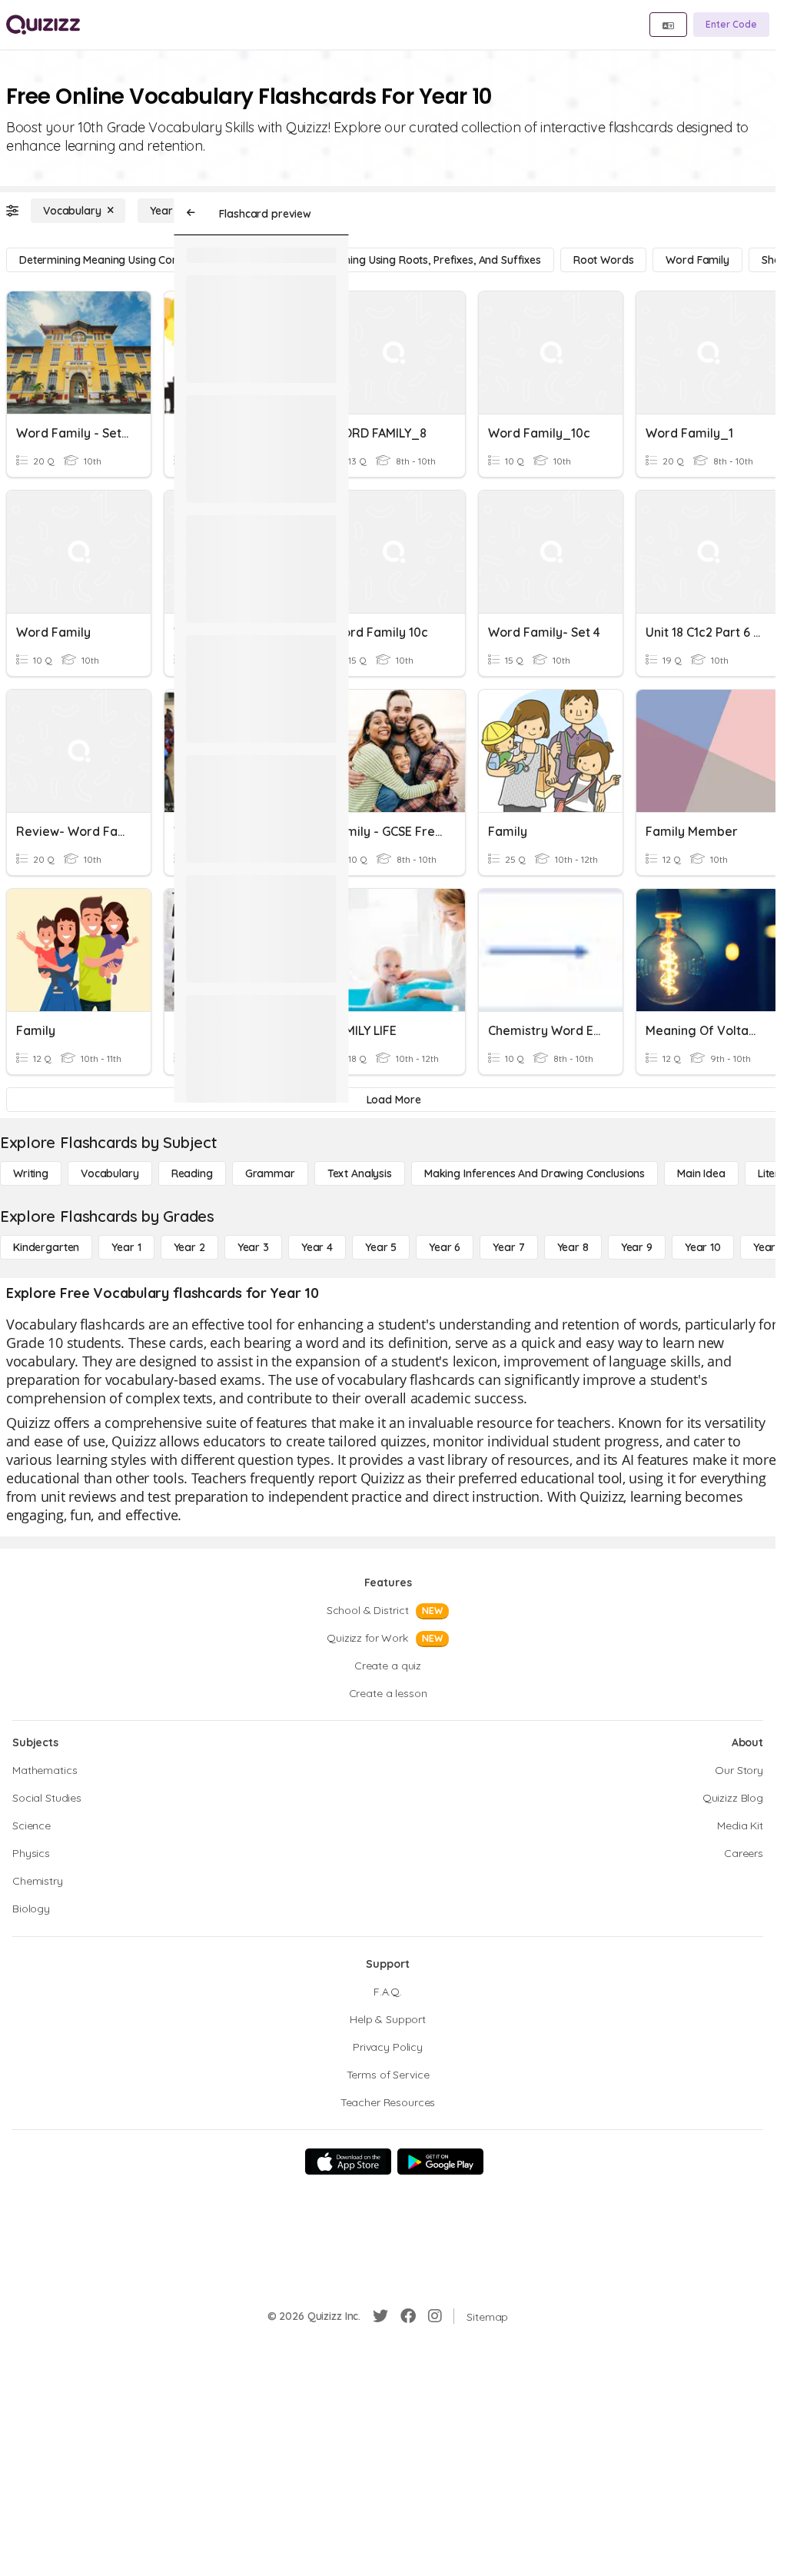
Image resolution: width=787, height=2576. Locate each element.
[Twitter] (380, 2316)
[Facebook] (408, 2316)
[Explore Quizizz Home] (43, 25)
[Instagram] (435, 2316)
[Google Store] (440, 2162)
